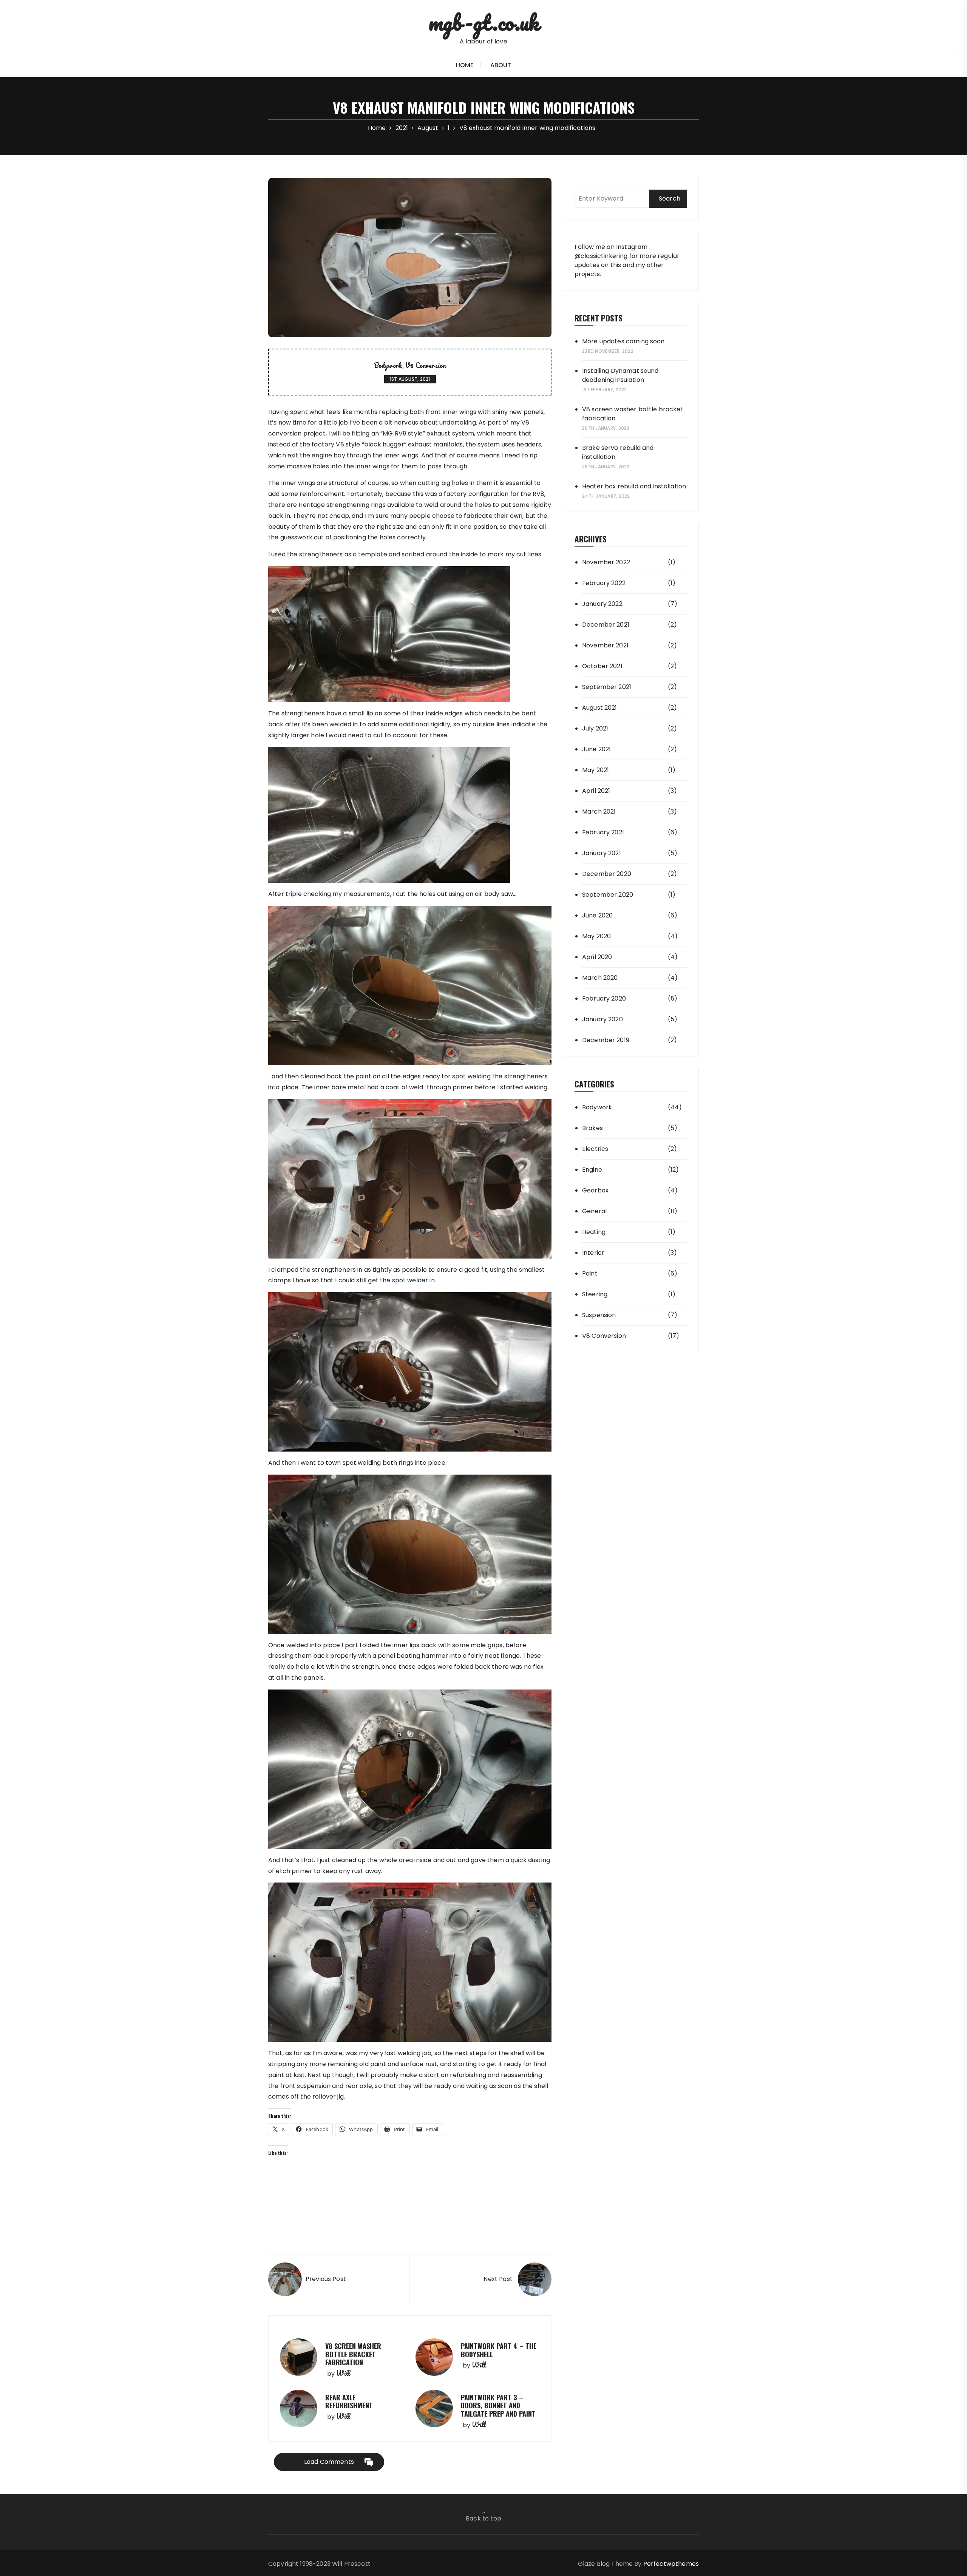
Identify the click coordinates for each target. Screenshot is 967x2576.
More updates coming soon (623, 341)
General (594, 1211)
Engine (592, 1170)
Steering (595, 1294)
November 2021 (605, 645)
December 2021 (606, 625)
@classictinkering (601, 256)
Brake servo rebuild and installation (618, 452)
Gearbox (595, 1190)
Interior (593, 1253)
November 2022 (606, 562)
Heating (594, 1232)
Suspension (599, 1315)
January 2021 (602, 853)
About (501, 65)
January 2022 (602, 604)
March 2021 (599, 812)
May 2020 (596, 936)
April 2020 (597, 957)
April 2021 (596, 791)
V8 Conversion (426, 365)
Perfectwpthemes (671, 2564)
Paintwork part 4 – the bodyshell (499, 2350)
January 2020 (602, 1019)
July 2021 (595, 728)
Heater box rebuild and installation (634, 486)
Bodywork (388, 365)
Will (343, 2373)
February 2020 (604, 998)
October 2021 (602, 666)
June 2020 (597, 915)
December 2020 (607, 874)
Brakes (592, 1128)
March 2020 (600, 978)
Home (465, 65)
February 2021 (603, 832)
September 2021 (607, 687)
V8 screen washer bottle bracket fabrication (353, 2354)
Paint (590, 1273)
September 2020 (608, 895)
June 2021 (596, 749)
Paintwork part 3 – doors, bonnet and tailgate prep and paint (498, 2405)
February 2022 (604, 583)
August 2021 (600, 708)
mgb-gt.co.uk (484, 22)
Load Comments (329, 2462)
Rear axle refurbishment (349, 2401)
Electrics (595, 1149)
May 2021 (595, 770)
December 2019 (606, 1040)
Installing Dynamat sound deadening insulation (620, 375)
